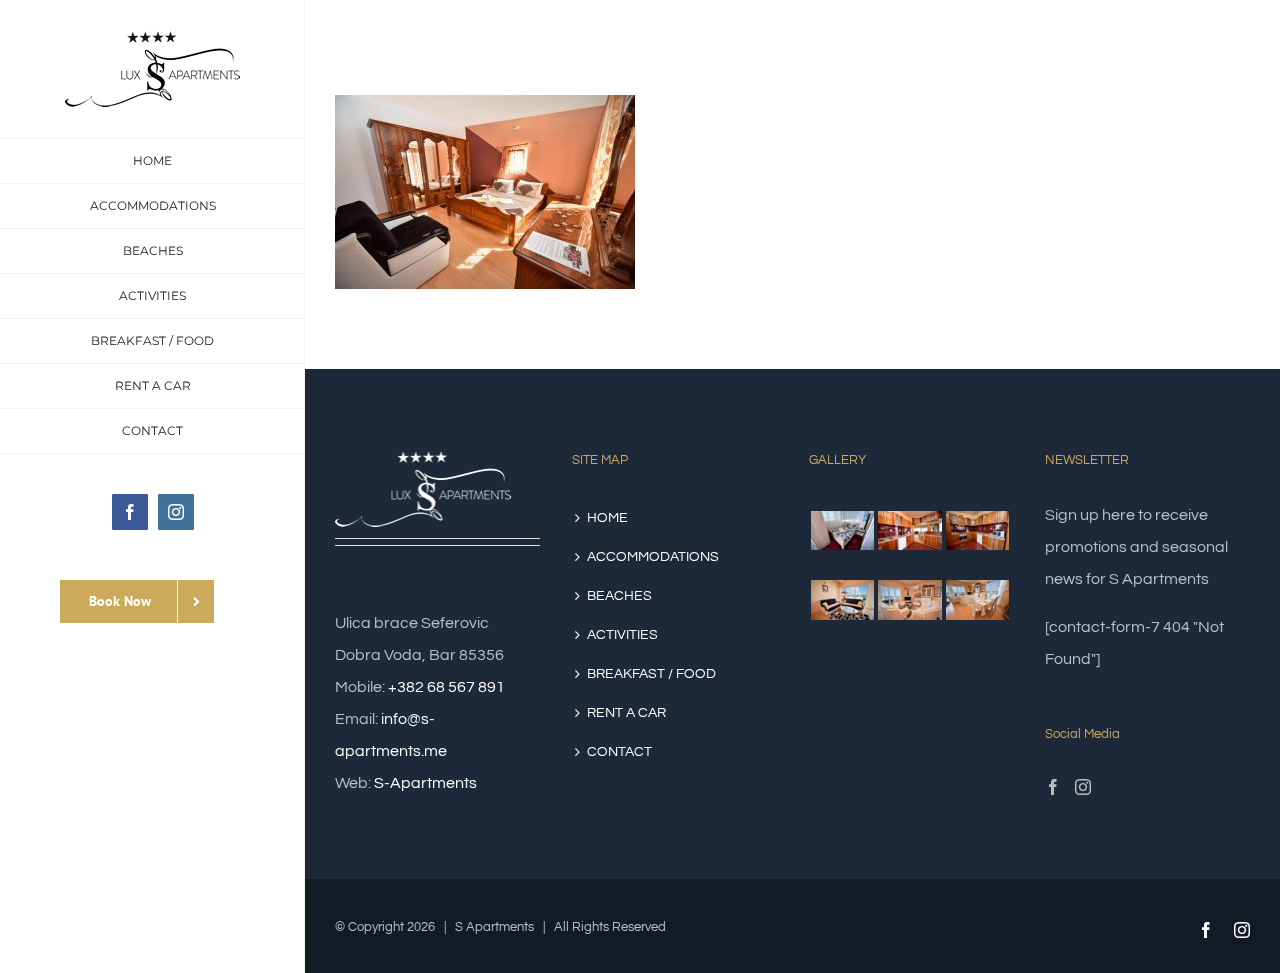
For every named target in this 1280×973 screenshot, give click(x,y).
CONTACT (619, 752)
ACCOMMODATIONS (653, 557)
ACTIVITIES (622, 635)
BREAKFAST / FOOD (651, 674)
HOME (607, 518)
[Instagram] (1083, 787)
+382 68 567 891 (446, 687)
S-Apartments (425, 783)
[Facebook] (1053, 787)
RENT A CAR (626, 713)
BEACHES (619, 596)
